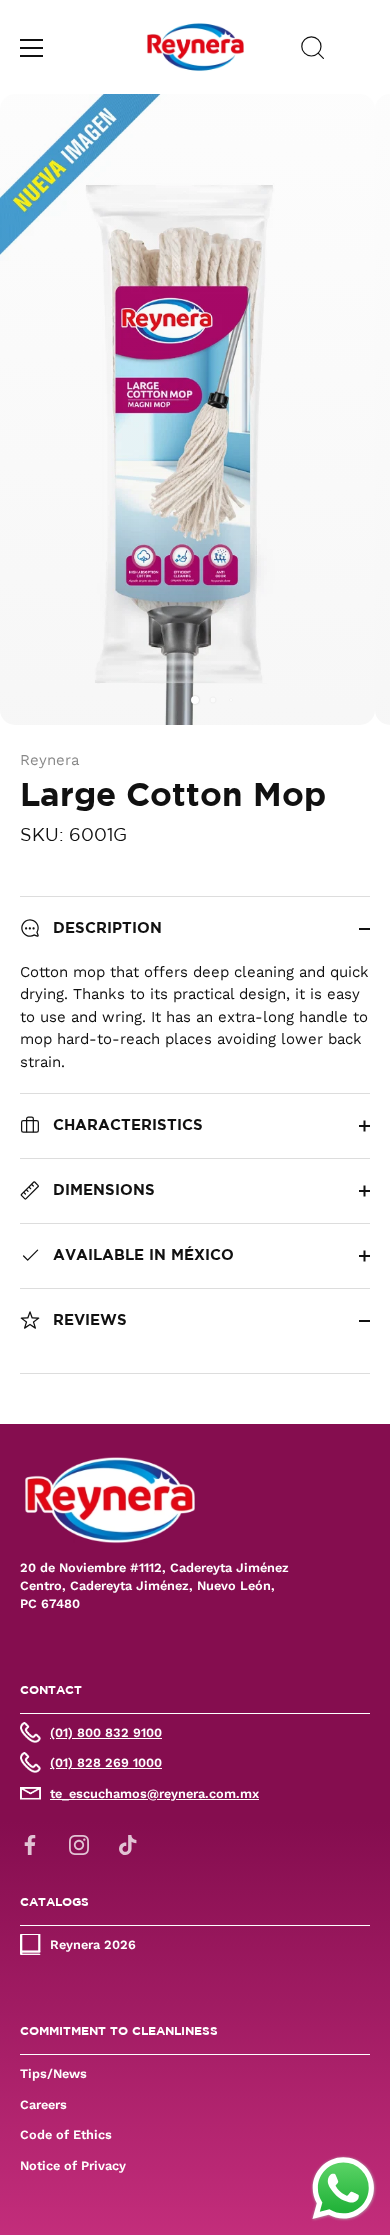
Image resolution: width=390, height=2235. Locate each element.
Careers (43, 2104)
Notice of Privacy (73, 2165)
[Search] (313, 51)
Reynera (49, 760)
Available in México (141, 1255)
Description (105, 928)
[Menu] (32, 48)
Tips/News (53, 2073)
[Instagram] (79, 1844)
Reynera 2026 (93, 1944)
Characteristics (125, 1125)
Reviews (87, 1320)
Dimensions (101, 1190)
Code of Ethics (66, 2134)
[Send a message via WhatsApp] (343, 2188)
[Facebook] (30, 1844)
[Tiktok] (128, 1844)
